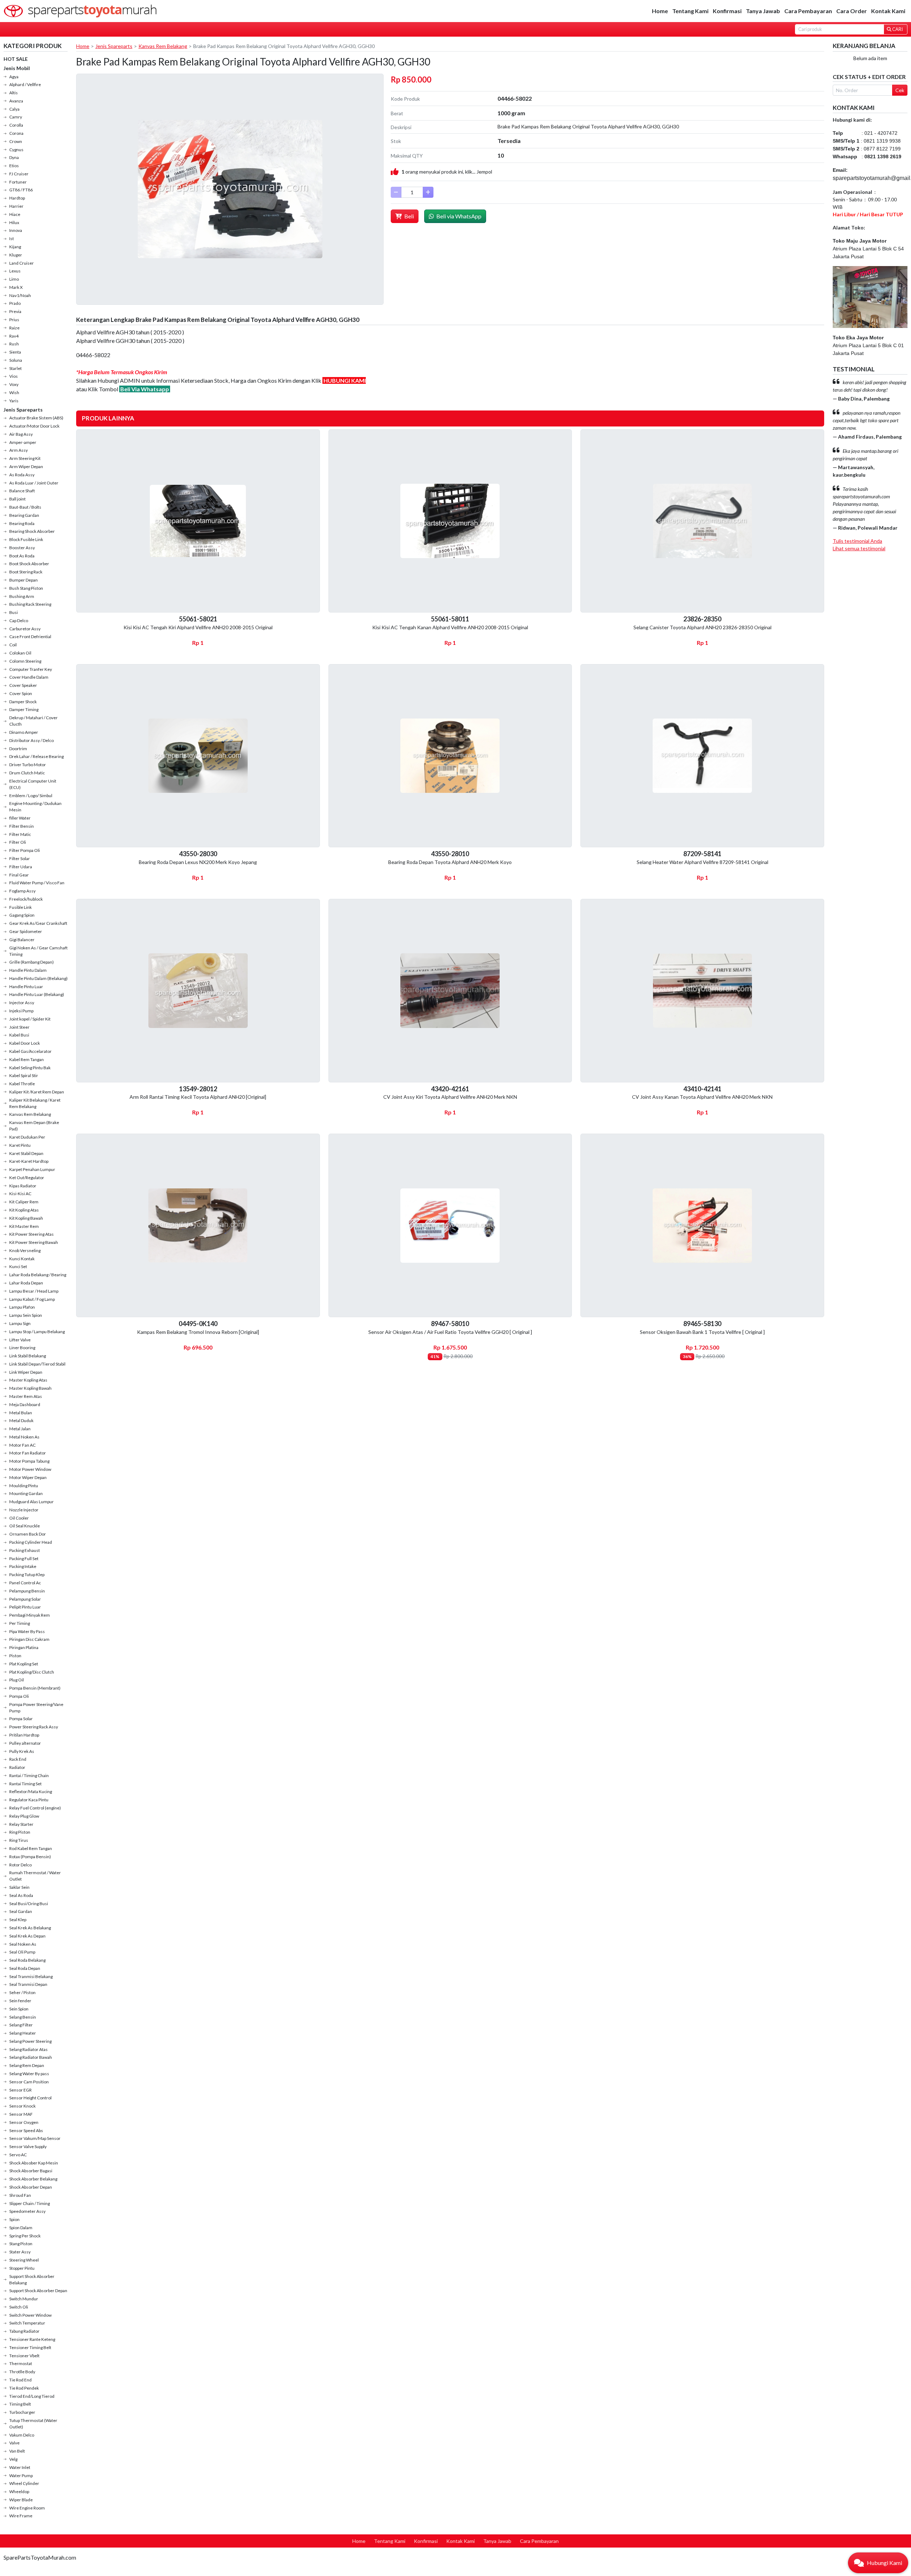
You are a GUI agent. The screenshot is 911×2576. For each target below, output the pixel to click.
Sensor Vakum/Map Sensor (35, 2138)
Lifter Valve (20, 1340)
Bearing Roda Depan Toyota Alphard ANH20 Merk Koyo (450, 862)
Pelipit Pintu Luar (25, 1607)
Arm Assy (19, 450)
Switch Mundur (24, 2299)
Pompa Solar (21, 1719)
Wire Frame (21, 2516)
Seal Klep (18, 1920)
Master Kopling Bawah (30, 1388)
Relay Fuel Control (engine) (35, 1808)
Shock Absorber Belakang (33, 2179)
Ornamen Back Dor (28, 1534)
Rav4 (14, 336)
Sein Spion (19, 2009)
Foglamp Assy (22, 891)
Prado (15, 303)
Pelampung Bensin (27, 1591)
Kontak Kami (888, 11)
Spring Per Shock (25, 2236)
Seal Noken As (23, 1944)
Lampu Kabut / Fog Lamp (32, 1299)
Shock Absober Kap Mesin (34, 2163)
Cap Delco (19, 621)
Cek (900, 90)
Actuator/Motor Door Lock (34, 426)
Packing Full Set (24, 1559)
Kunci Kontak (22, 1259)
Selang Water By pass (29, 2074)
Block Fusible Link (26, 539)
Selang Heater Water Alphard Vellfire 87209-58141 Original (702, 862)
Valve (14, 2443)
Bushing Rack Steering (30, 604)
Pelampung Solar (25, 1599)
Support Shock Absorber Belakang (32, 2280)
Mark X (16, 287)
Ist (12, 238)
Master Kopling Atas (28, 1380)
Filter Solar (20, 858)
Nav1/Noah (20, 295)
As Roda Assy (22, 475)
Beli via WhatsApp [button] (458, 216)
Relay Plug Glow (24, 1816)
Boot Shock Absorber (29, 564)
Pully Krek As (22, 1751)
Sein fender (20, 2001)
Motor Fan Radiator (28, 1453)
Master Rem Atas (26, 1396)
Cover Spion (21, 693)
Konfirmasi (727, 11)
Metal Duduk (21, 1420)
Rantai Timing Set (25, 1784)
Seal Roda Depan (25, 1968)
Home (660, 11)
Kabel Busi (19, 1035)
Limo (14, 279)
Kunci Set (18, 1266)
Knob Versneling (25, 1250)
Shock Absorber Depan (31, 2187)
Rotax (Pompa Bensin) (30, 1857)
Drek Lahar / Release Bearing (36, 756)
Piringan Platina (24, 1647)
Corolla (16, 125)
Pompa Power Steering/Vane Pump (36, 1708)
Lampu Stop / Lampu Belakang (37, 1332)
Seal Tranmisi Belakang (31, 1976)
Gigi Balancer (22, 940)
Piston (15, 1656)
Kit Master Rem (24, 1226)
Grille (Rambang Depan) (31, 962)
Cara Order (852, 11)
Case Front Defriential (30, 637)
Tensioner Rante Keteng (32, 2339)
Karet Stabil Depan (26, 1153)
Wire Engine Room (27, 2508)
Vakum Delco (22, 2435)
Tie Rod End (20, 2380)
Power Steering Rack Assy (34, 1727)
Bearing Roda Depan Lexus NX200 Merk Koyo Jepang (198, 862)
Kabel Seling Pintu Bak (30, 1068)
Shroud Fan (20, 2195)
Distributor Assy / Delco (31, 740)
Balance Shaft (22, 491)
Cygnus (16, 150)
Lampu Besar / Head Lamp (34, 1291)
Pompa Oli (19, 1696)
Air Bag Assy (21, 434)
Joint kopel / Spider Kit (30, 1019)
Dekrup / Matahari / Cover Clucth (33, 721)
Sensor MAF (21, 2114)
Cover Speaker (23, 685)
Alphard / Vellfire (25, 84)
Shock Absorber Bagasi (31, 2171)
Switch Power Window (30, 2315)
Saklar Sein (19, 1887)
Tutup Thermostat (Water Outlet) (33, 2424)
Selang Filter (21, 2025)
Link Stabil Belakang (28, 1356)
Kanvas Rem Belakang (30, 1114)
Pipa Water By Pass (27, 1631)
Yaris (14, 401)
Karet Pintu (20, 1145)
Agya (14, 77)
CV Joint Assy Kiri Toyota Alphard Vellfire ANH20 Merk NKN (450, 1097)
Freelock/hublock (26, 899)
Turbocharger (22, 2412)
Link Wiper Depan (26, 1372)
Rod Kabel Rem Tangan (31, 1848)
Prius (14, 320)
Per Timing (20, 1623)
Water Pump (21, 2476)
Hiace (15, 214)
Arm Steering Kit (25, 458)
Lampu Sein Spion (26, 1315)
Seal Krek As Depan (27, 1936)
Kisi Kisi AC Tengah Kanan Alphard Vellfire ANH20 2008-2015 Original (450, 627)
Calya (14, 109)
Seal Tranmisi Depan (28, 1984)
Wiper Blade (21, 2500)
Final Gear (19, 875)
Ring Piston (20, 1832)
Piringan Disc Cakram (29, 1639)
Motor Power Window (30, 1469)
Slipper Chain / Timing (30, 2203)
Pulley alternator (25, 1743)
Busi (14, 612)
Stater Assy (20, 2252)
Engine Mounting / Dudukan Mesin (35, 807)
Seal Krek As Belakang (30, 1928)
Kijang (15, 247)
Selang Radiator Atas (28, 2049)
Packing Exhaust (25, 1550)
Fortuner (18, 182)
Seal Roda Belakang (27, 1960)
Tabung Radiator (24, 2331)
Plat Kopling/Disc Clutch (32, 1672)
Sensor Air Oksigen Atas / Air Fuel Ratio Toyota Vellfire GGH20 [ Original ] (450, 1332)
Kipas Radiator (23, 1186)
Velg (13, 2459)
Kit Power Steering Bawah (34, 1242)
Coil (13, 645)
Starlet (15, 368)
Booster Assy (22, 548)
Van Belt (17, 2451)
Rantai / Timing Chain (29, 1775)
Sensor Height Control (30, 2098)
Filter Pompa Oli (25, 850)
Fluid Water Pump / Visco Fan (37, 883)
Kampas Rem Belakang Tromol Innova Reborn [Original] (198, 1332)
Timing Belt (20, 2404)
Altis (14, 93)
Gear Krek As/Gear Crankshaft (38, 923)
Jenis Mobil (17, 68)
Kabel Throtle (22, 1084)
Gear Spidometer (26, 931)
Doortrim (18, 749)
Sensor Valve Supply (28, 2146)
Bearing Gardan (24, 515)
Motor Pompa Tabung (29, 1461)
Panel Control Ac (25, 1583)
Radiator (17, 1767)
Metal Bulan (21, 1413)
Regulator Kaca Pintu (29, 1800)
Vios (14, 376)
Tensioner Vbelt (24, 2356)
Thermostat (21, 2363)
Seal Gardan (21, 1911)
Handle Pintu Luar (26, 987)
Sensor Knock (22, 2106)
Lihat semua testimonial (859, 548)
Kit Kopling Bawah (26, 1218)
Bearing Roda (22, 523)
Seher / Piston (22, 1992)
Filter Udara (21, 867)
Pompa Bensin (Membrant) (35, 1688)
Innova (16, 230)
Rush (14, 344)
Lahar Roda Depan (26, 1283)
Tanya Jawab (763, 11)
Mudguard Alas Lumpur (31, 1502)
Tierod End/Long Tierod (32, 2396)
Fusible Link (20, 907)
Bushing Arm (22, 596)
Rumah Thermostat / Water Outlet (35, 1876)
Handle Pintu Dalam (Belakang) (38, 978)
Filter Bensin (22, 826)
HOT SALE (16, 59)
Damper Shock (23, 702)
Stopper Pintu (22, 2268)
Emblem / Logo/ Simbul (31, 796)
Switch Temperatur (27, 2323)
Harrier (16, 206)
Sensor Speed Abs (26, 2130)
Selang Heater (23, 2033)
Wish (14, 393)
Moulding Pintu (24, 1486)
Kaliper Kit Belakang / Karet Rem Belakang (35, 1103)
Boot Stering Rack (26, 572)
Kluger (16, 255)
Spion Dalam (21, 2228)
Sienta (15, 352)
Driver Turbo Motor (28, 765)
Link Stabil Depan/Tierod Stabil (37, 1364)
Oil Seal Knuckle (25, 1526)
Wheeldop (19, 2492)
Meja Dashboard (25, 1404)
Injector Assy (22, 1003)
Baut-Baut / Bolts (25, 507)
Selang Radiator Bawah (31, 2057)
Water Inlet (20, 2467)
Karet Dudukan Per (27, 1137)
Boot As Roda (22, 556)
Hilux (14, 222)
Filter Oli (18, 842)
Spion (14, 2219)
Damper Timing (24, 709)
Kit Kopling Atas (24, 1210)
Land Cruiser (22, 263)
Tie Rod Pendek (24, 2388)
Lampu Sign (20, 1323)
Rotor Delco (20, 1865)
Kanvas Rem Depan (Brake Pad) (34, 1126)
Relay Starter (21, 1824)
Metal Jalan (20, 1429)
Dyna (14, 157)
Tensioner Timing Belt (30, 2347)
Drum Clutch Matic (27, 773)
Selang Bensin (23, 2017)
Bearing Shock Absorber (32, 531)
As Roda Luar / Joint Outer (34, 483)
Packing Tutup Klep (27, 1575)
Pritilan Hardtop (24, 1735)
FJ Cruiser (19, 174)
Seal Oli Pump (22, 1952)
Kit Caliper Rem (24, 1202)
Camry (16, 117)
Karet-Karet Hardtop (29, 1161)
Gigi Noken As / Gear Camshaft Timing (38, 951)
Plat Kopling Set (24, 1664)
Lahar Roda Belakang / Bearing (38, 1275)
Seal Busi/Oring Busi (29, 1904)
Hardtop (17, 198)
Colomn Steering (25, 661)
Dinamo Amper (24, 732)
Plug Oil (17, 1680)
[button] (878, 2563)
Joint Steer (19, 1027)
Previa (15, 311)
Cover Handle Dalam (29, 677)
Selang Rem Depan (27, 2065)
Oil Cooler (19, 1518)
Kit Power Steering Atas (31, 1234)
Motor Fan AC (22, 1445)
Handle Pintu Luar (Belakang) (37, 994)
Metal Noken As (24, 1437)
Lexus (15, 271)
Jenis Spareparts (23, 410)
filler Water (20, 818)
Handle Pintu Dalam (28, 970)
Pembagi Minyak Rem (30, 1615)
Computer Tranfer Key (31, 669)
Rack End (18, 1759)
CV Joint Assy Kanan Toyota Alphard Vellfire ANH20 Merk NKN (702, 1097)
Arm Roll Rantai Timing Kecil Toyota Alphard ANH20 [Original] (198, 1097)
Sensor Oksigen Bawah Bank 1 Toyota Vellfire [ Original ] (702, 1332)
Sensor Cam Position (29, 2082)
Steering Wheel (24, 2260)
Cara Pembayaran (808, 11)
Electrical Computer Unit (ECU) (33, 784)
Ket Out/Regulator (27, 1178)
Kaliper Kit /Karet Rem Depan (37, 1092)
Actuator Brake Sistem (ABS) (36, 418)
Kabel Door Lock (25, 1043)
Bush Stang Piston (26, 588)
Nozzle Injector (24, 1510)
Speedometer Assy (27, 2211)
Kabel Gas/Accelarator (30, 1051)
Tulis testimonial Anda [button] (857, 541)
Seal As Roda (21, 1895)
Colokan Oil (20, 653)
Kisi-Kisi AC (20, 1194)
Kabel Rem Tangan (27, 1059)
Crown (16, 141)
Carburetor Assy (25, 629)
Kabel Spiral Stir (24, 1075)
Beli (409, 216)
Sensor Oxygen (24, 2122)
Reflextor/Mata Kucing (31, 1791)
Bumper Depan (23, 580)
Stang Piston (21, 2244)
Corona (16, 133)
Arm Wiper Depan (26, 467)
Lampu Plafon (22, 1307)
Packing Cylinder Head (31, 1542)
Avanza (16, 101)
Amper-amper (23, 442)
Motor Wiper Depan (28, 1477)
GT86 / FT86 (21, 190)
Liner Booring (22, 1348)
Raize (14, 328)
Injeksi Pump (21, 1011)
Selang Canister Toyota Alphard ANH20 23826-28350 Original (702, 627)
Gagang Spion (22, 915)
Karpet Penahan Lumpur (32, 1169)
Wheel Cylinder (24, 2483)
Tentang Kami (690, 11)
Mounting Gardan (26, 1493)
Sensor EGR (20, 2090)
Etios (14, 166)
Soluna (16, 360)
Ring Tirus (19, 1840)
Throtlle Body (22, 2372)
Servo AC (18, 2155)
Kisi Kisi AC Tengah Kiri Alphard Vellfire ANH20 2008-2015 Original (198, 627)
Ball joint (17, 499)
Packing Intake (23, 1566)
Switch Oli (19, 2307)
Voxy (14, 384)
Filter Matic (20, 834)
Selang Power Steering (30, 2041)
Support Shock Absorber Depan (38, 2291)
